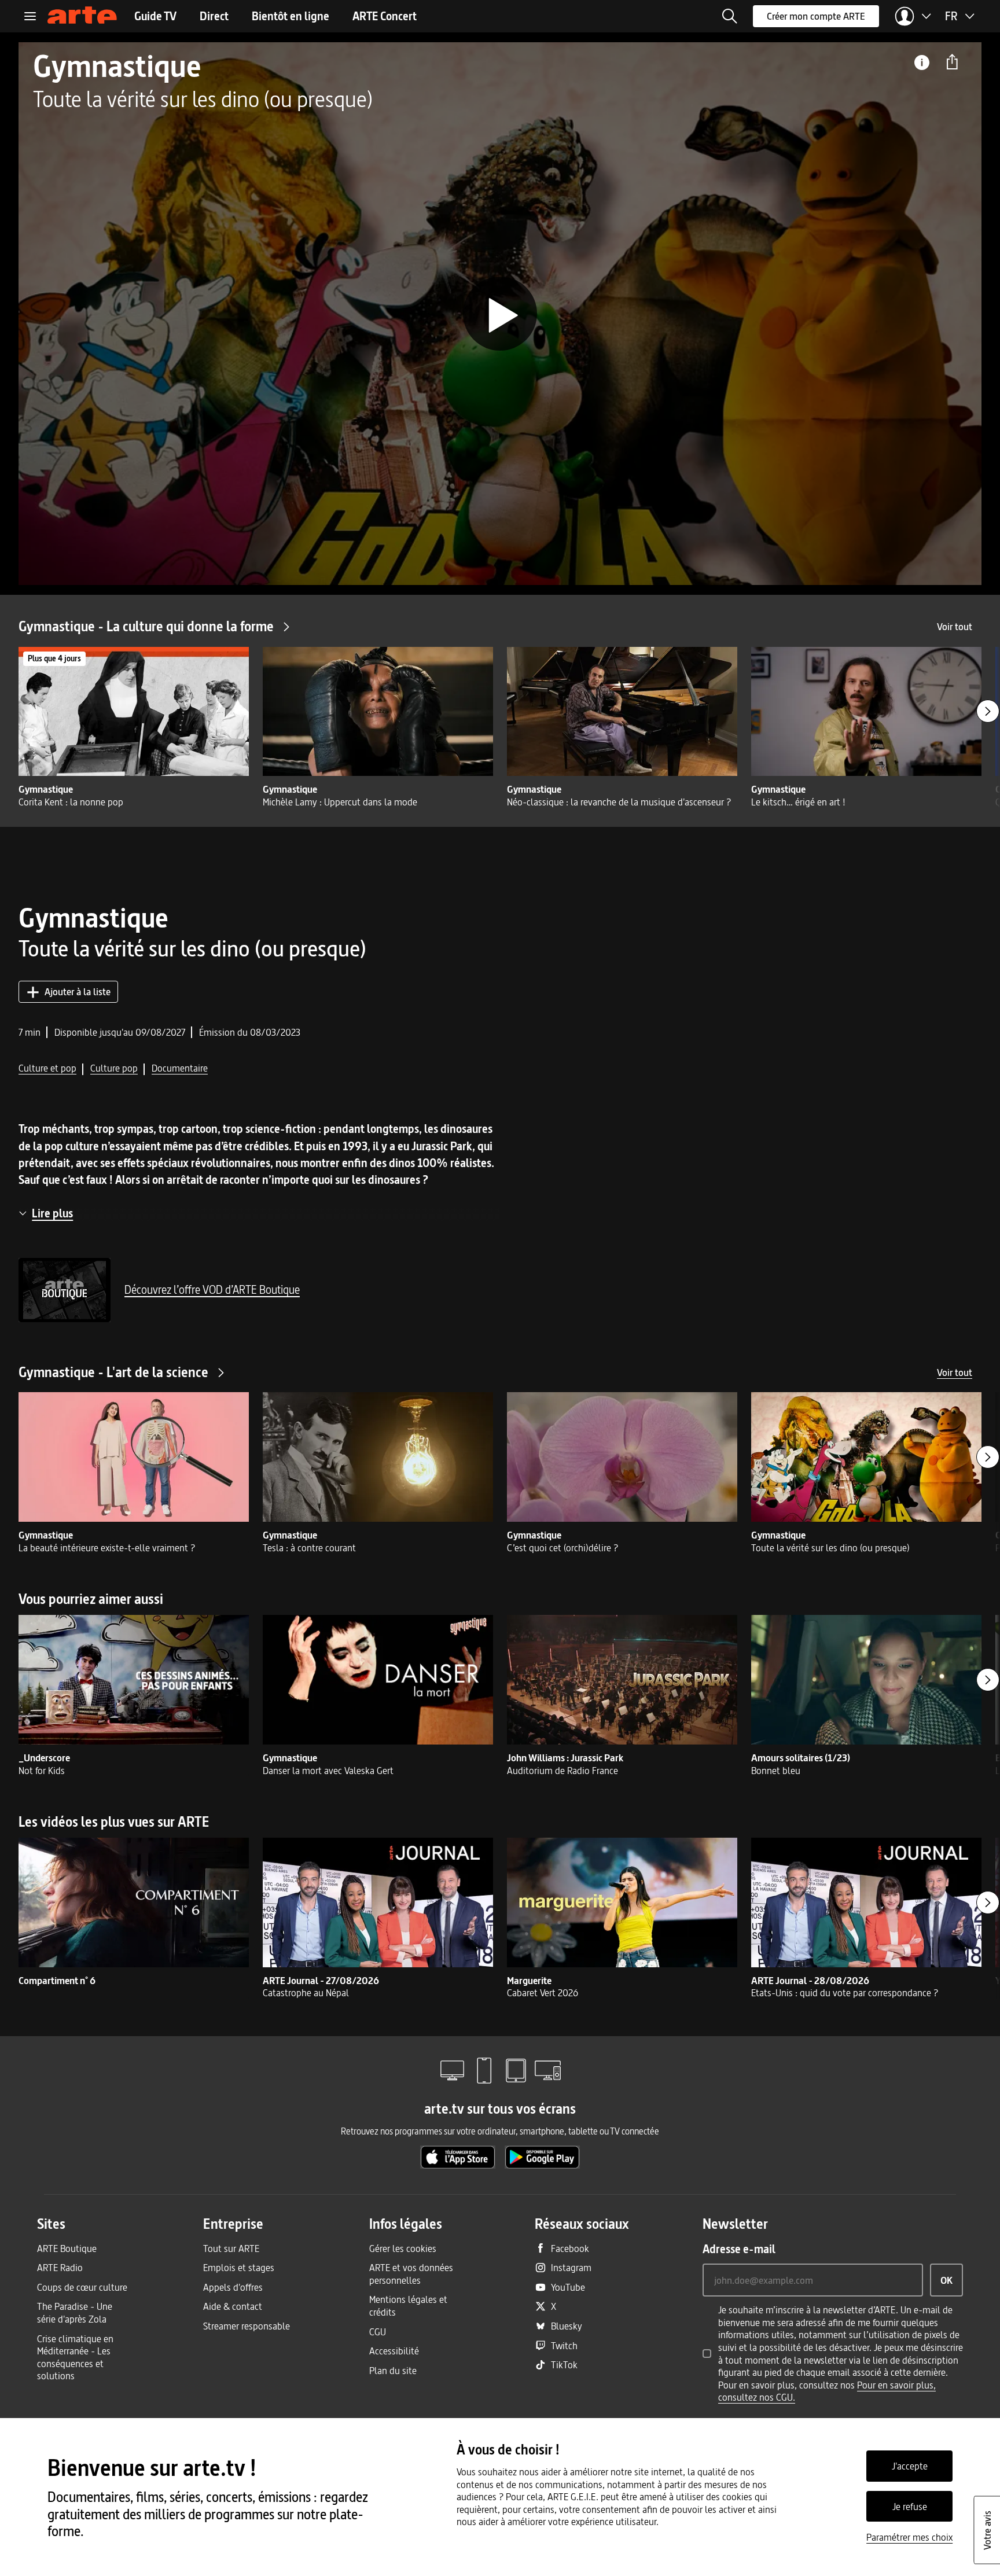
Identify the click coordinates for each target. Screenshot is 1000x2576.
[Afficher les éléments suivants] (988, 711)
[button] (730, 16)
